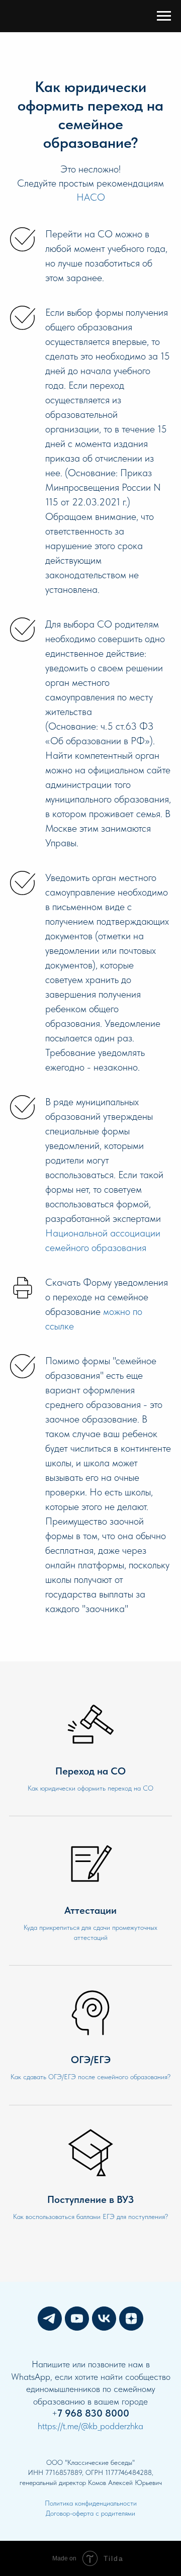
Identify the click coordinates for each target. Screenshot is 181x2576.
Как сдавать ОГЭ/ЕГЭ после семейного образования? (90, 2077)
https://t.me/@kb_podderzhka (90, 2426)
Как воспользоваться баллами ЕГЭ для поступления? (90, 2216)
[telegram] (50, 2319)
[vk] (104, 2319)
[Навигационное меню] (164, 16)
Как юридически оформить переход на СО (90, 1788)
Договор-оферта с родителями (90, 2513)
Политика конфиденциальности (91, 2503)
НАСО (91, 197)
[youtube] (77, 2319)
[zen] (131, 2319)
